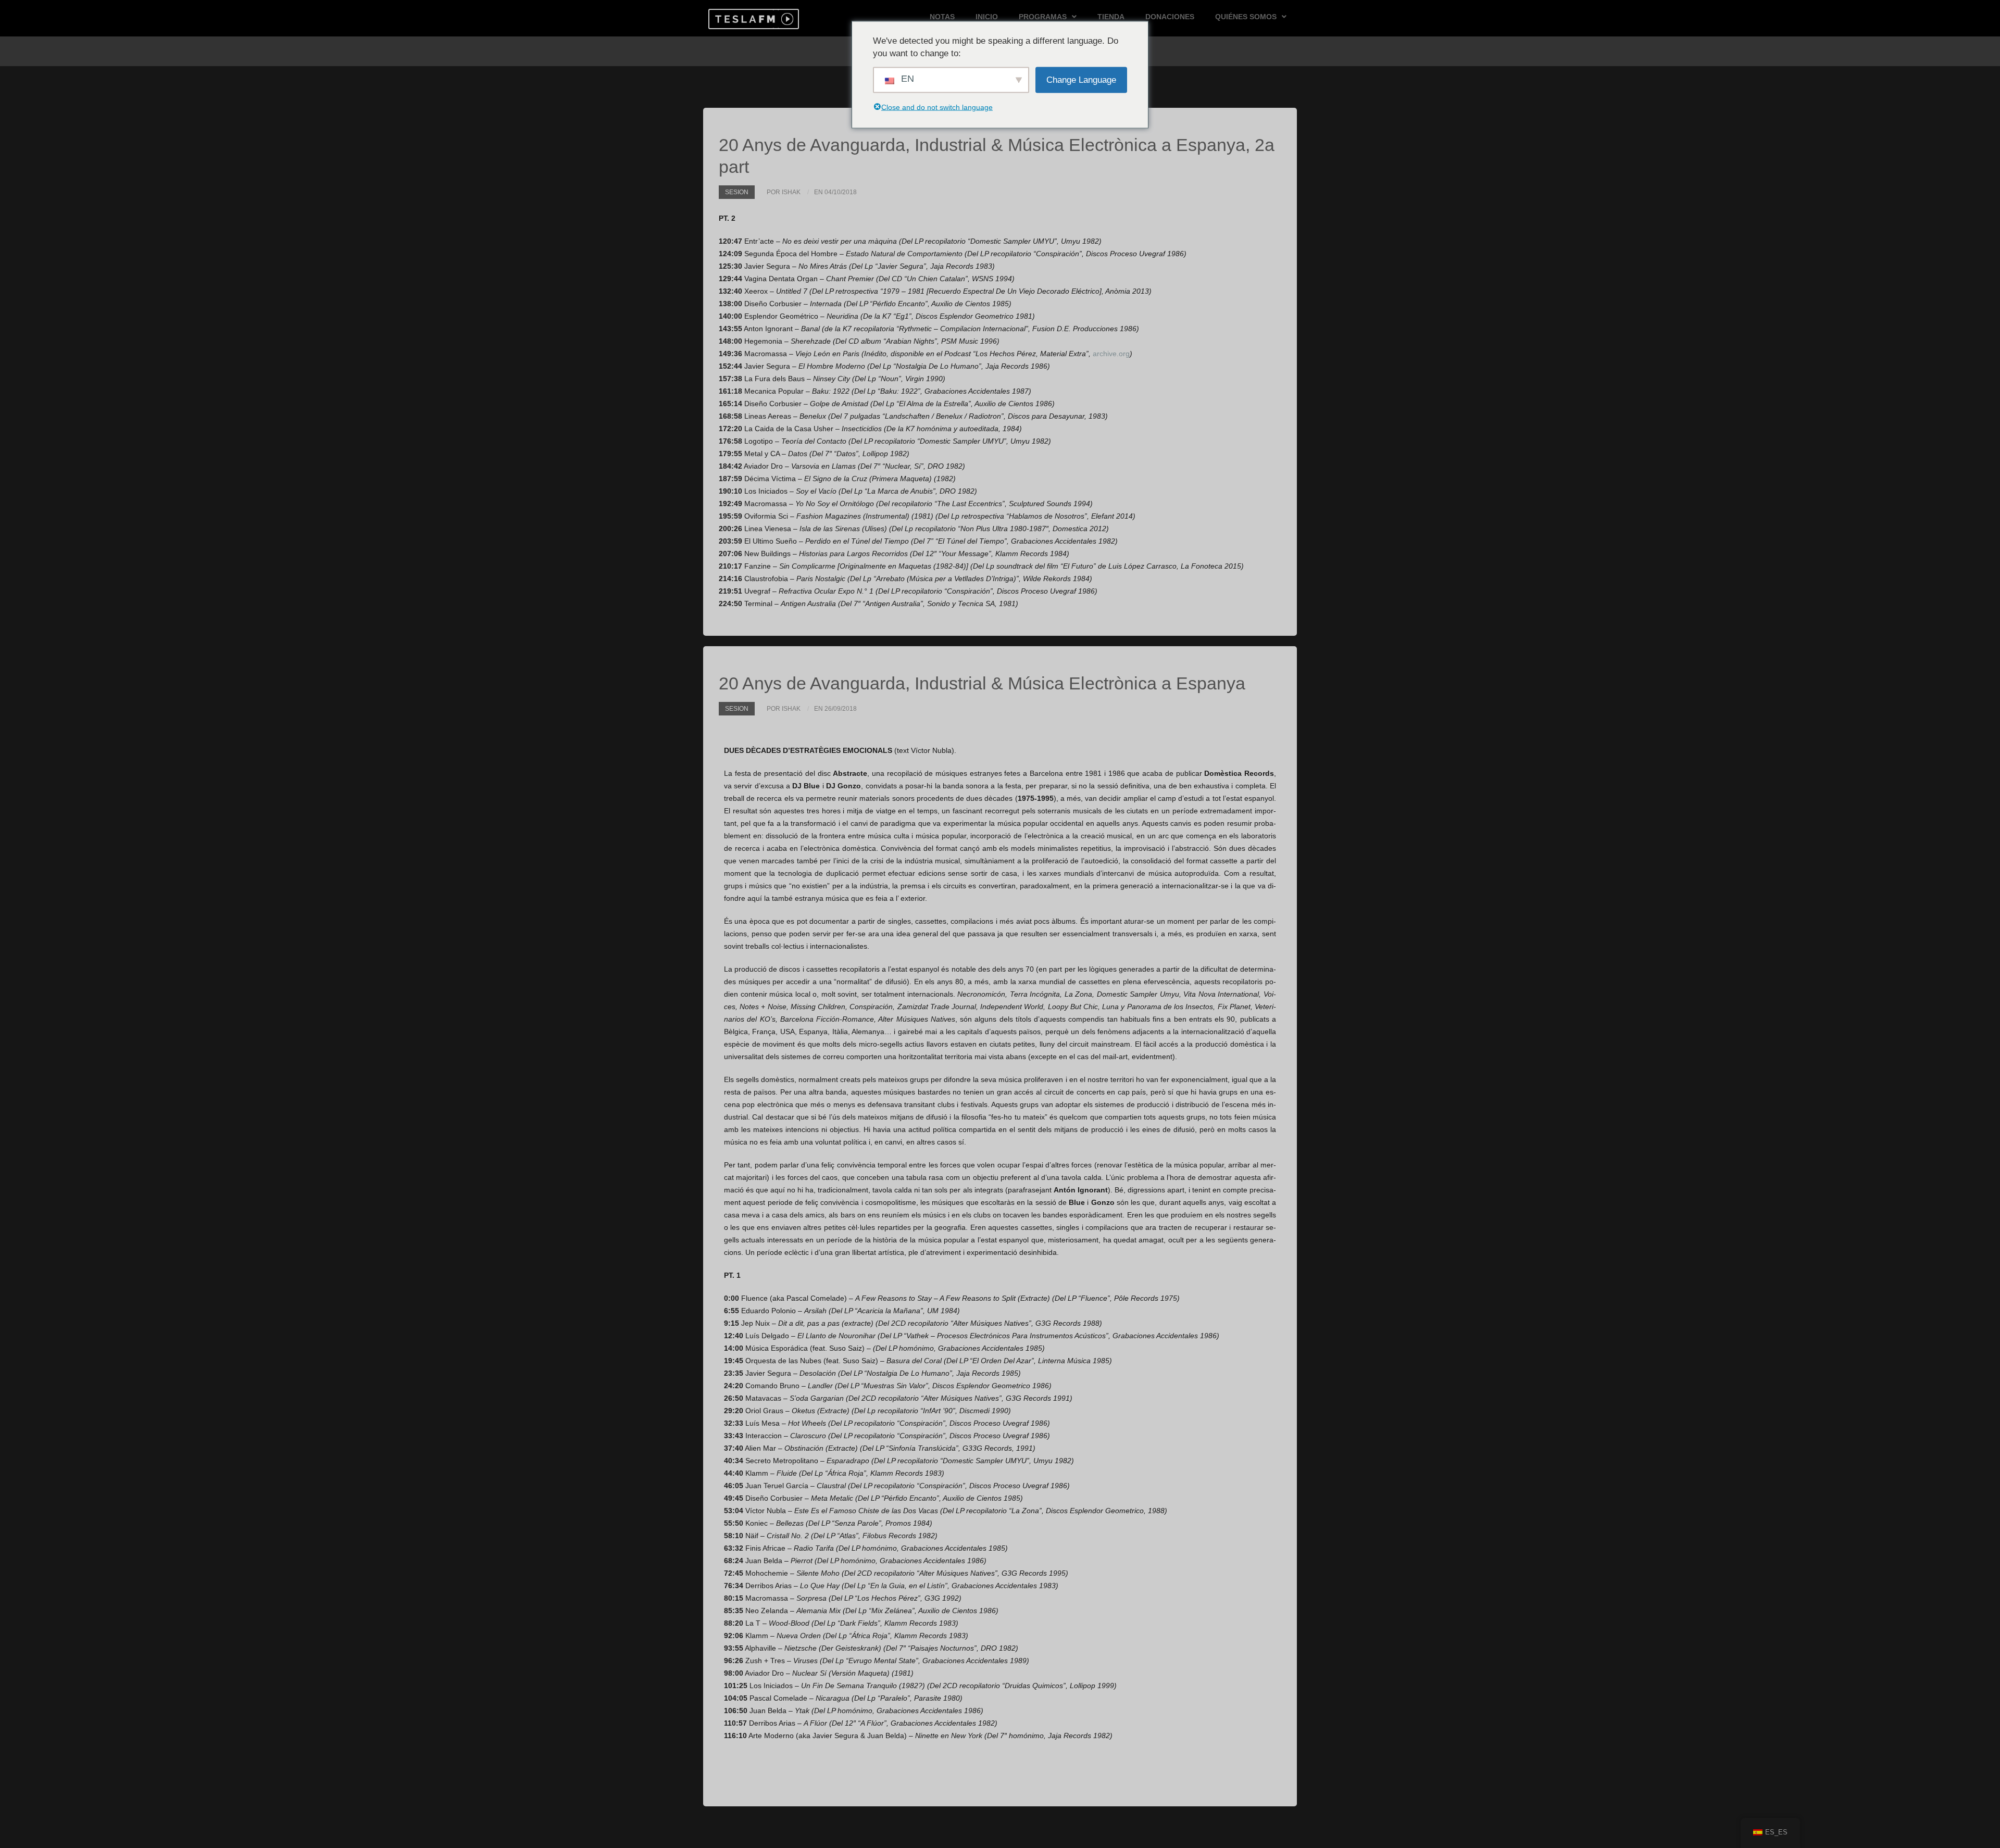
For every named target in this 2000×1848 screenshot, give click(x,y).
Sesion (737, 192)
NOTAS (942, 17)
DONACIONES (1170, 17)
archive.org (1111, 354)
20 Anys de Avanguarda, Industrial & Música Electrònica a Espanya (982, 683)
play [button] (786, 19)
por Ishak (784, 192)
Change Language (1081, 79)
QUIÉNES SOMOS (1246, 17)
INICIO (987, 17)
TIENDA (1111, 17)
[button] (743, 19)
